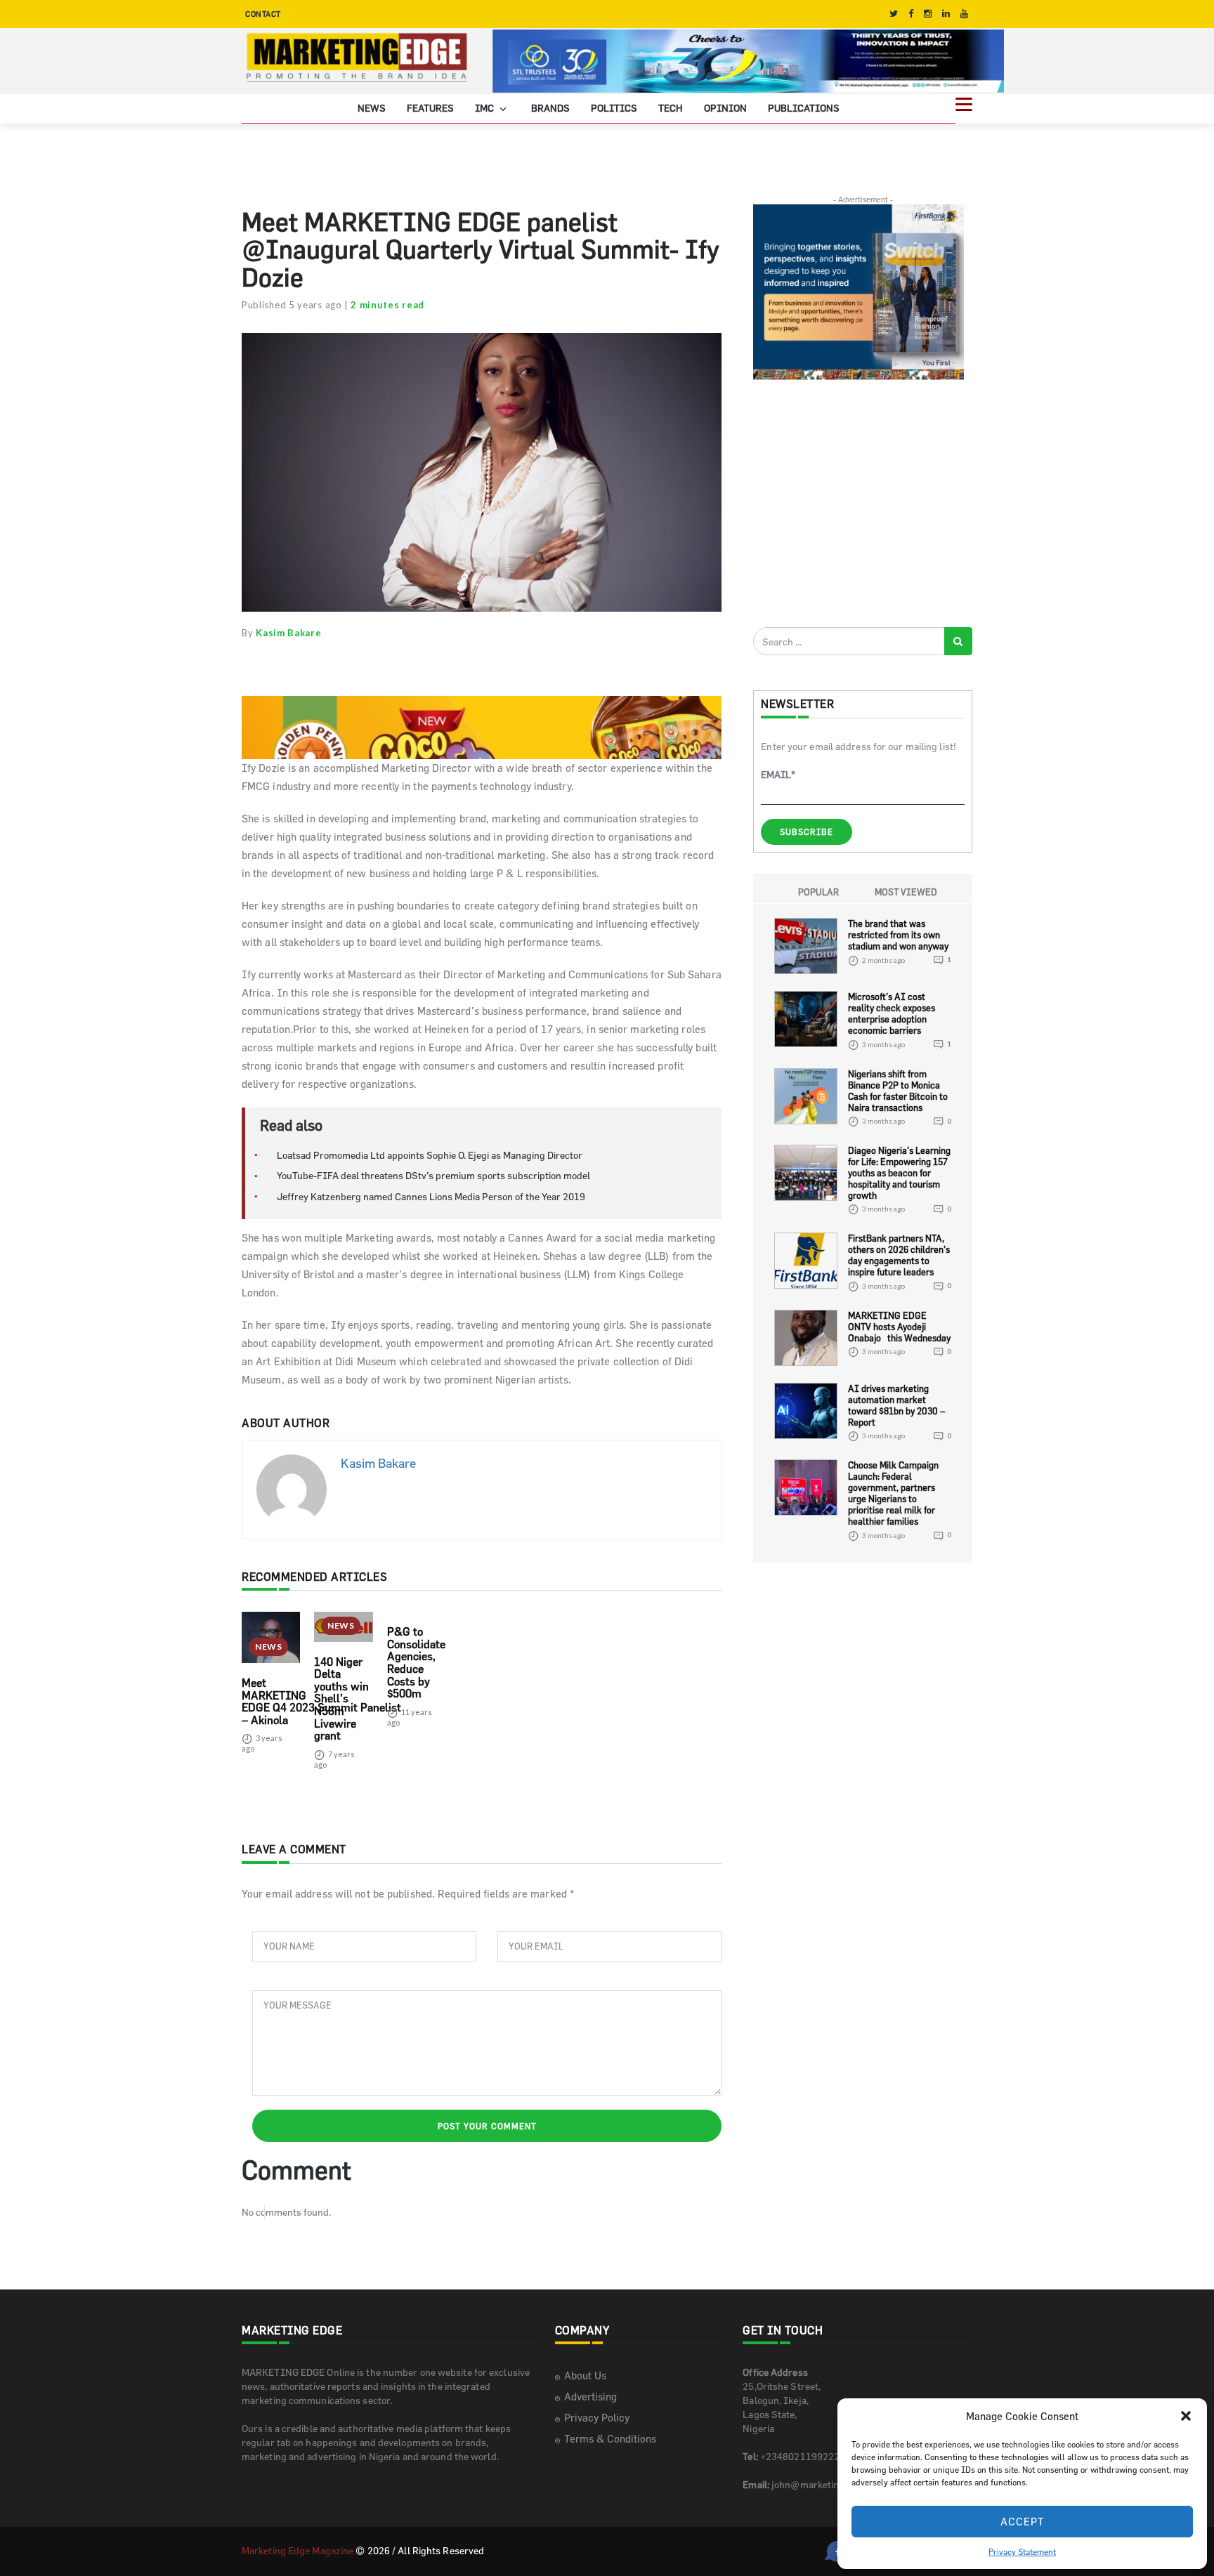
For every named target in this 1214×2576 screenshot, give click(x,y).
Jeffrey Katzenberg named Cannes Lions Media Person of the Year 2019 (431, 1196)
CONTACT (263, 14)
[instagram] (928, 14)
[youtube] (964, 14)
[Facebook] (911, 14)
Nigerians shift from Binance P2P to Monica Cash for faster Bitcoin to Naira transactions (898, 1091)
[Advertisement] (859, 503)
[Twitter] (894, 14)
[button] (1186, 2416)
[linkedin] (946, 14)
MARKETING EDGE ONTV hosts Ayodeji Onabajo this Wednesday (899, 1327)
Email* (778, 774)
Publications (804, 108)
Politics (614, 108)
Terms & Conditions (610, 2439)
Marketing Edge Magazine (298, 2550)
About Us (585, 2375)
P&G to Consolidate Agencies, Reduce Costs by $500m (416, 1662)
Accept (1023, 2522)
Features (430, 108)
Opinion (725, 108)
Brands (550, 108)
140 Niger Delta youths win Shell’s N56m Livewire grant (341, 1699)
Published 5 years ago (292, 305)
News (372, 108)
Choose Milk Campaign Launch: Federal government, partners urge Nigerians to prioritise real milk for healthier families (893, 1493)
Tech (671, 108)
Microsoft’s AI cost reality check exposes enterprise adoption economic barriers (892, 1013)
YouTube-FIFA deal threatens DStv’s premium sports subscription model (433, 1175)
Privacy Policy (597, 2418)
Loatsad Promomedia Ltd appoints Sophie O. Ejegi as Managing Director (430, 1155)
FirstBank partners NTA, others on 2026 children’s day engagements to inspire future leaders (899, 1255)
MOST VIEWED (906, 892)
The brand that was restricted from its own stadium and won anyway (898, 935)
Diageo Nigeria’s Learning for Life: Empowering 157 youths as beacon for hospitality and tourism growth (899, 1173)
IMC (485, 108)
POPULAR (818, 892)
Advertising (590, 2397)
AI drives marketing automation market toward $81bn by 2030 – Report (896, 1405)
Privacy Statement (1022, 2551)
